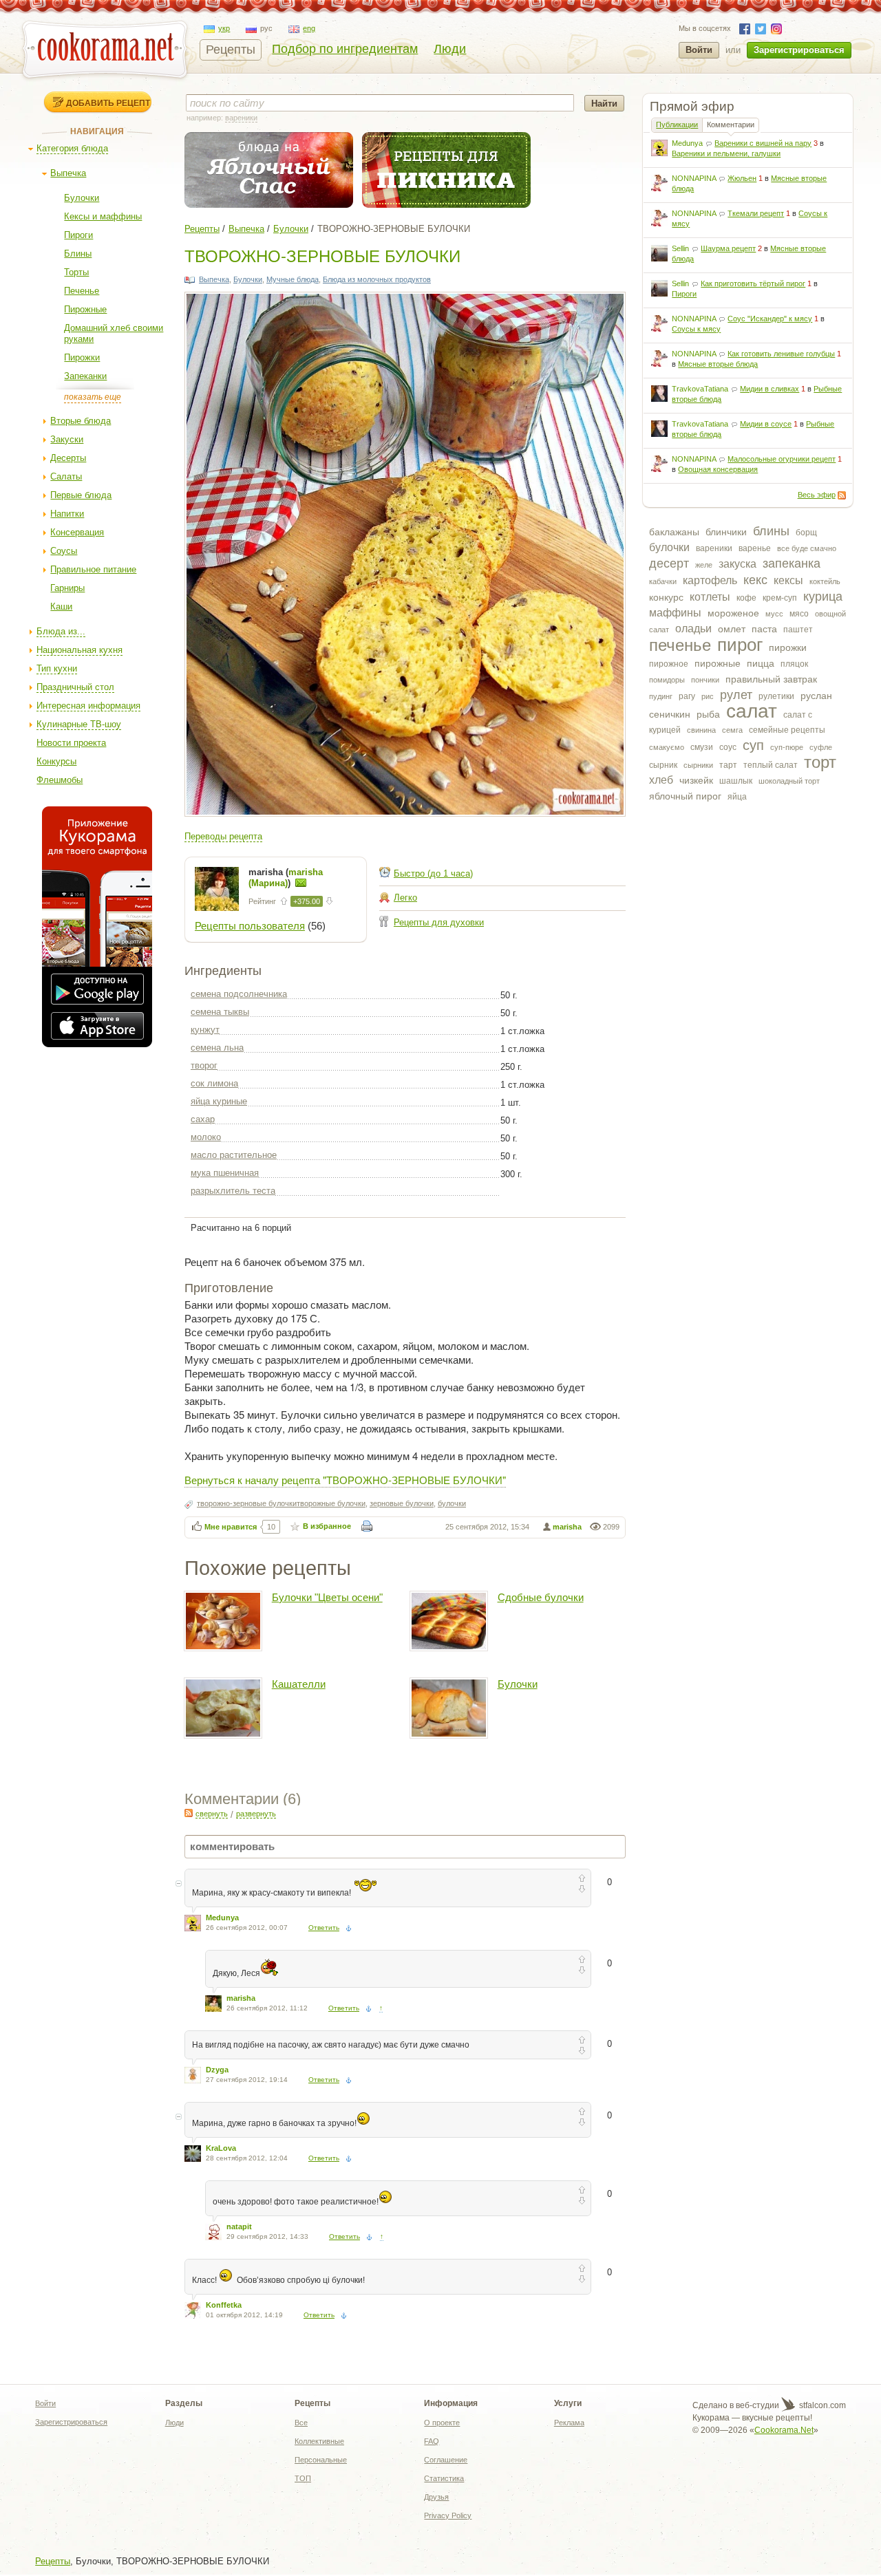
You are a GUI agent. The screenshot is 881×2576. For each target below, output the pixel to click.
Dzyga (217, 2070)
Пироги (78, 235)
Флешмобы (60, 780)
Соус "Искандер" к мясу (770, 319)
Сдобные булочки (541, 1597)
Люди (450, 49)
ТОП (303, 2478)
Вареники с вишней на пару (763, 143)
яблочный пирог (685, 796)
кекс (755, 580)
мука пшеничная (225, 1173)
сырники (698, 765)
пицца (761, 663)
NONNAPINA (694, 178)
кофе (746, 598)
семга (732, 730)
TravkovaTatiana (700, 389)
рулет (736, 695)
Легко (405, 898)
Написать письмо (301, 883)
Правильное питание (93, 569)
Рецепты (231, 50)
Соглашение (446, 2460)
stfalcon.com (821, 2405)
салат (752, 711)
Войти (699, 50)
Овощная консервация (718, 469)
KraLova (221, 2148)
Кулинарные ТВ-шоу (79, 724)
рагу (687, 696)
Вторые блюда (81, 421)
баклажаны (674, 532)
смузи (702, 747)
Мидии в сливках (769, 389)
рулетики (776, 696)
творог (204, 1065)
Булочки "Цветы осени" (327, 1597)
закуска (737, 564)
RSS (842, 495)
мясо (799, 614)
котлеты (710, 597)
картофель (710, 580)
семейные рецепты (787, 730)
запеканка (792, 563)
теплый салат (771, 765)
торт (820, 762)
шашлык (736, 781)
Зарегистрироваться (799, 50)
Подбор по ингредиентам (345, 49)
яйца (737, 797)
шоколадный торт (789, 781)
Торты (76, 272)
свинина (701, 730)
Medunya (687, 143)
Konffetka (224, 2305)
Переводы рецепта (223, 836)
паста (764, 629)
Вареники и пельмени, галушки (726, 153)
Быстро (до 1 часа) (433, 873)
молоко (206, 1137)
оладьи (693, 629)
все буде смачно (807, 548)
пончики (705, 680)
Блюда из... (61, 631)
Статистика (444, 2478)
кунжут (205, 1030)
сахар (203, 1119)
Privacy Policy (448, 2515)
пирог (740, 645)
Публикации (677, 125)
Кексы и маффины (103, 216)
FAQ (432, 2441)
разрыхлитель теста (233, 1191)
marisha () (286, 878)
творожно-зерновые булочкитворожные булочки (281, 1503)
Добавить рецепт (108, 103)
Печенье (82, 291)
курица (823, 597)
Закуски (67, 439)
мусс (774, 614)
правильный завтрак (771, 679)
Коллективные (319, 2441)
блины (771, 531)
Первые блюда (81, 495)
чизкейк (696, 780)
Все (301, 2423)
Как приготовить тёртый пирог (753, 283)
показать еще (93, 397)
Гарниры (67, 588)
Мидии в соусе (766, 424)
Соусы (64, 551)
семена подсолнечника (239, 994)
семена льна (217, 1048)
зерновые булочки (402, 1503)
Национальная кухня (79, 650)
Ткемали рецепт (756, 213)
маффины (675, 613)
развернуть (256, 1814)
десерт (669, 563)
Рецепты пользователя (250, 926)
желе (704, 565)
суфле (821, 747)
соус (728, 747)
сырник (663, 765)
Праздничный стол (75, 687)
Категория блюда (72, 148)
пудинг (661, 696)
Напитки (67, 514)
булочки (669, 547)
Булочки (82, 198)
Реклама (569, 2423)
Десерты (68, 458)
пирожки (788, 647)
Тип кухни (57, 668)
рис (708, 696)
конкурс (666, 597)
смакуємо (667, 747)
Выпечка (68, 173)
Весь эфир (817, 495)
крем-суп (780, 598)
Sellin (680, 248)
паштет (798, 630)
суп (753, 745)
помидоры (667, 680)
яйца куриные (219, 1101)
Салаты (66, 476)
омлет (732, 629)
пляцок (794, 664)
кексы (788, 580)
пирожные (718, 663)
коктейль (825, 581)
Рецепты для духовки (439, 922)
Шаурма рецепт (728, 248)
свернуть (212, 1814)
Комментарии (731, 125)
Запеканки (85, 376)
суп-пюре (787, 747)
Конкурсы (56, 761)
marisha (567, 1527)
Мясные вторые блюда (718, 364)
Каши (61, 607)
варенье (755, 548)
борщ (806, 533)
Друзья (436, 2497)
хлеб (661, 780)
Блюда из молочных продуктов (377, 279)
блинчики (726, 532)
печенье (680, 645)
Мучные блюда (293, 279)
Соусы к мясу (696, 329)
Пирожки (82, 357)
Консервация (77, 532)
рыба (708, 714)
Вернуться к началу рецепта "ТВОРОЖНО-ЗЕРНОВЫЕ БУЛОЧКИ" (345, 1480)
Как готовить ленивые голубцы (781, 354)
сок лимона (214, 1083)
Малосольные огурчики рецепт (782, 459)
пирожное (669, 664)
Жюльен (742, 178)
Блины (78, 254)
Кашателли (299, 1684)
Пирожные (85, 309)
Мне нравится (231, 1527)
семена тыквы (220, 1012)
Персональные (321, 2460)
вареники (714, 548)
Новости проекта (71, 743)
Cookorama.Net (784, 2430)
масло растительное (234, 1155)
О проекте (442, 2423)
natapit (239, 2226)
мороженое (733, 613)
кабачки (663, 581)
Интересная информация (88, 706)
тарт (728, 765)
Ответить (324, 1928)
